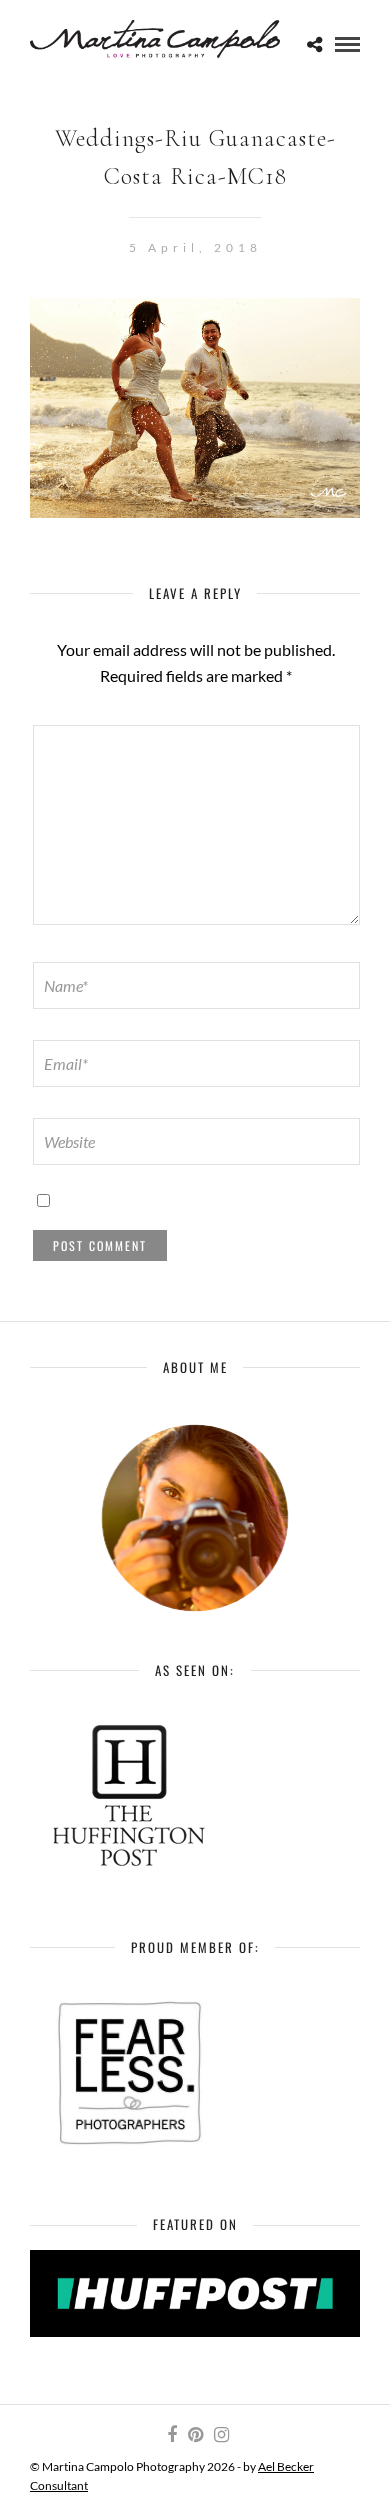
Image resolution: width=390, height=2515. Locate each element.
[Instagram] (221, 2435)
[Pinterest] (195, 2435)
